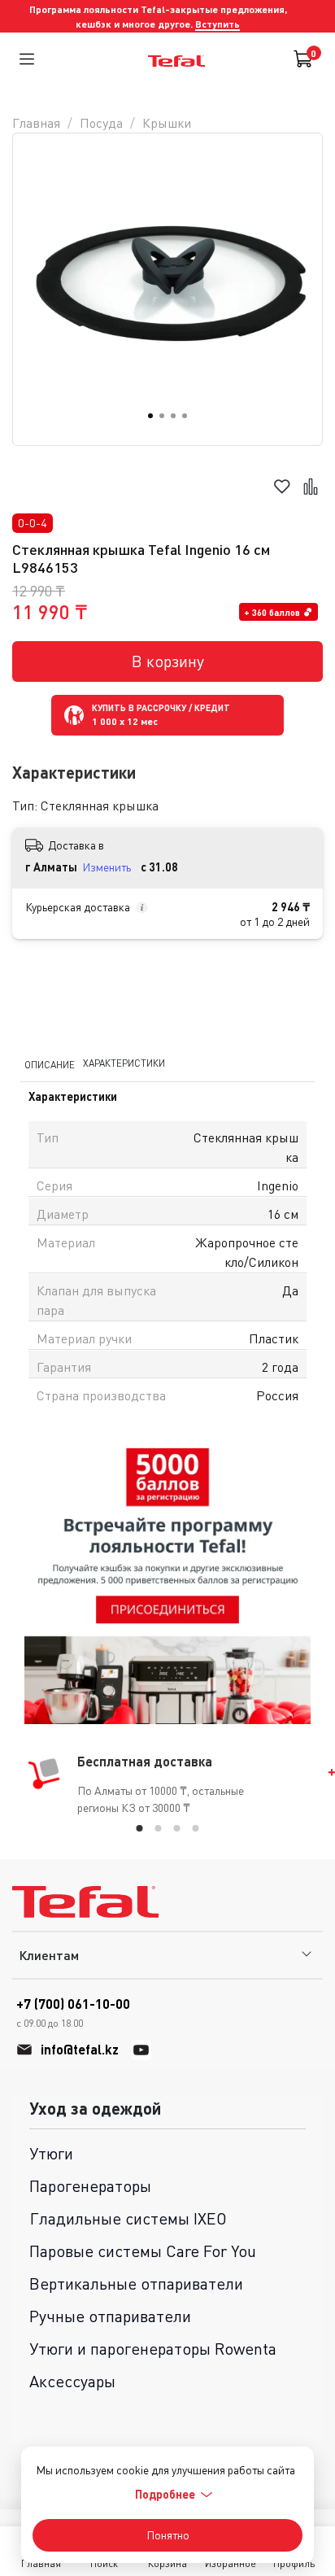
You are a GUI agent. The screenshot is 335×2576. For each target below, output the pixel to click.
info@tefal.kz (80, 2049)
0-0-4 (33, 523)
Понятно (168, 2535)
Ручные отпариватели (110, 2316)
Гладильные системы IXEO (128, 2218)
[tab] (140, 1828)
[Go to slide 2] (162, 416)
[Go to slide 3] (173, 416)
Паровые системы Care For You (143, 2251)
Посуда (101, 123)
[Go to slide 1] (150, 416)
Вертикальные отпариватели (136, 2283)
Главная (36, 123)
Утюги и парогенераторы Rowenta (153, 2349)
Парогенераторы (90, 2186)
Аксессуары (72, 2381)
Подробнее (165, 2494)
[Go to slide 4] (185, 416)
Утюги (51, 2153)
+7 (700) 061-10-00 (73, 2013)
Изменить (107, 867)
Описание (50, 1064)
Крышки (167, 123)
